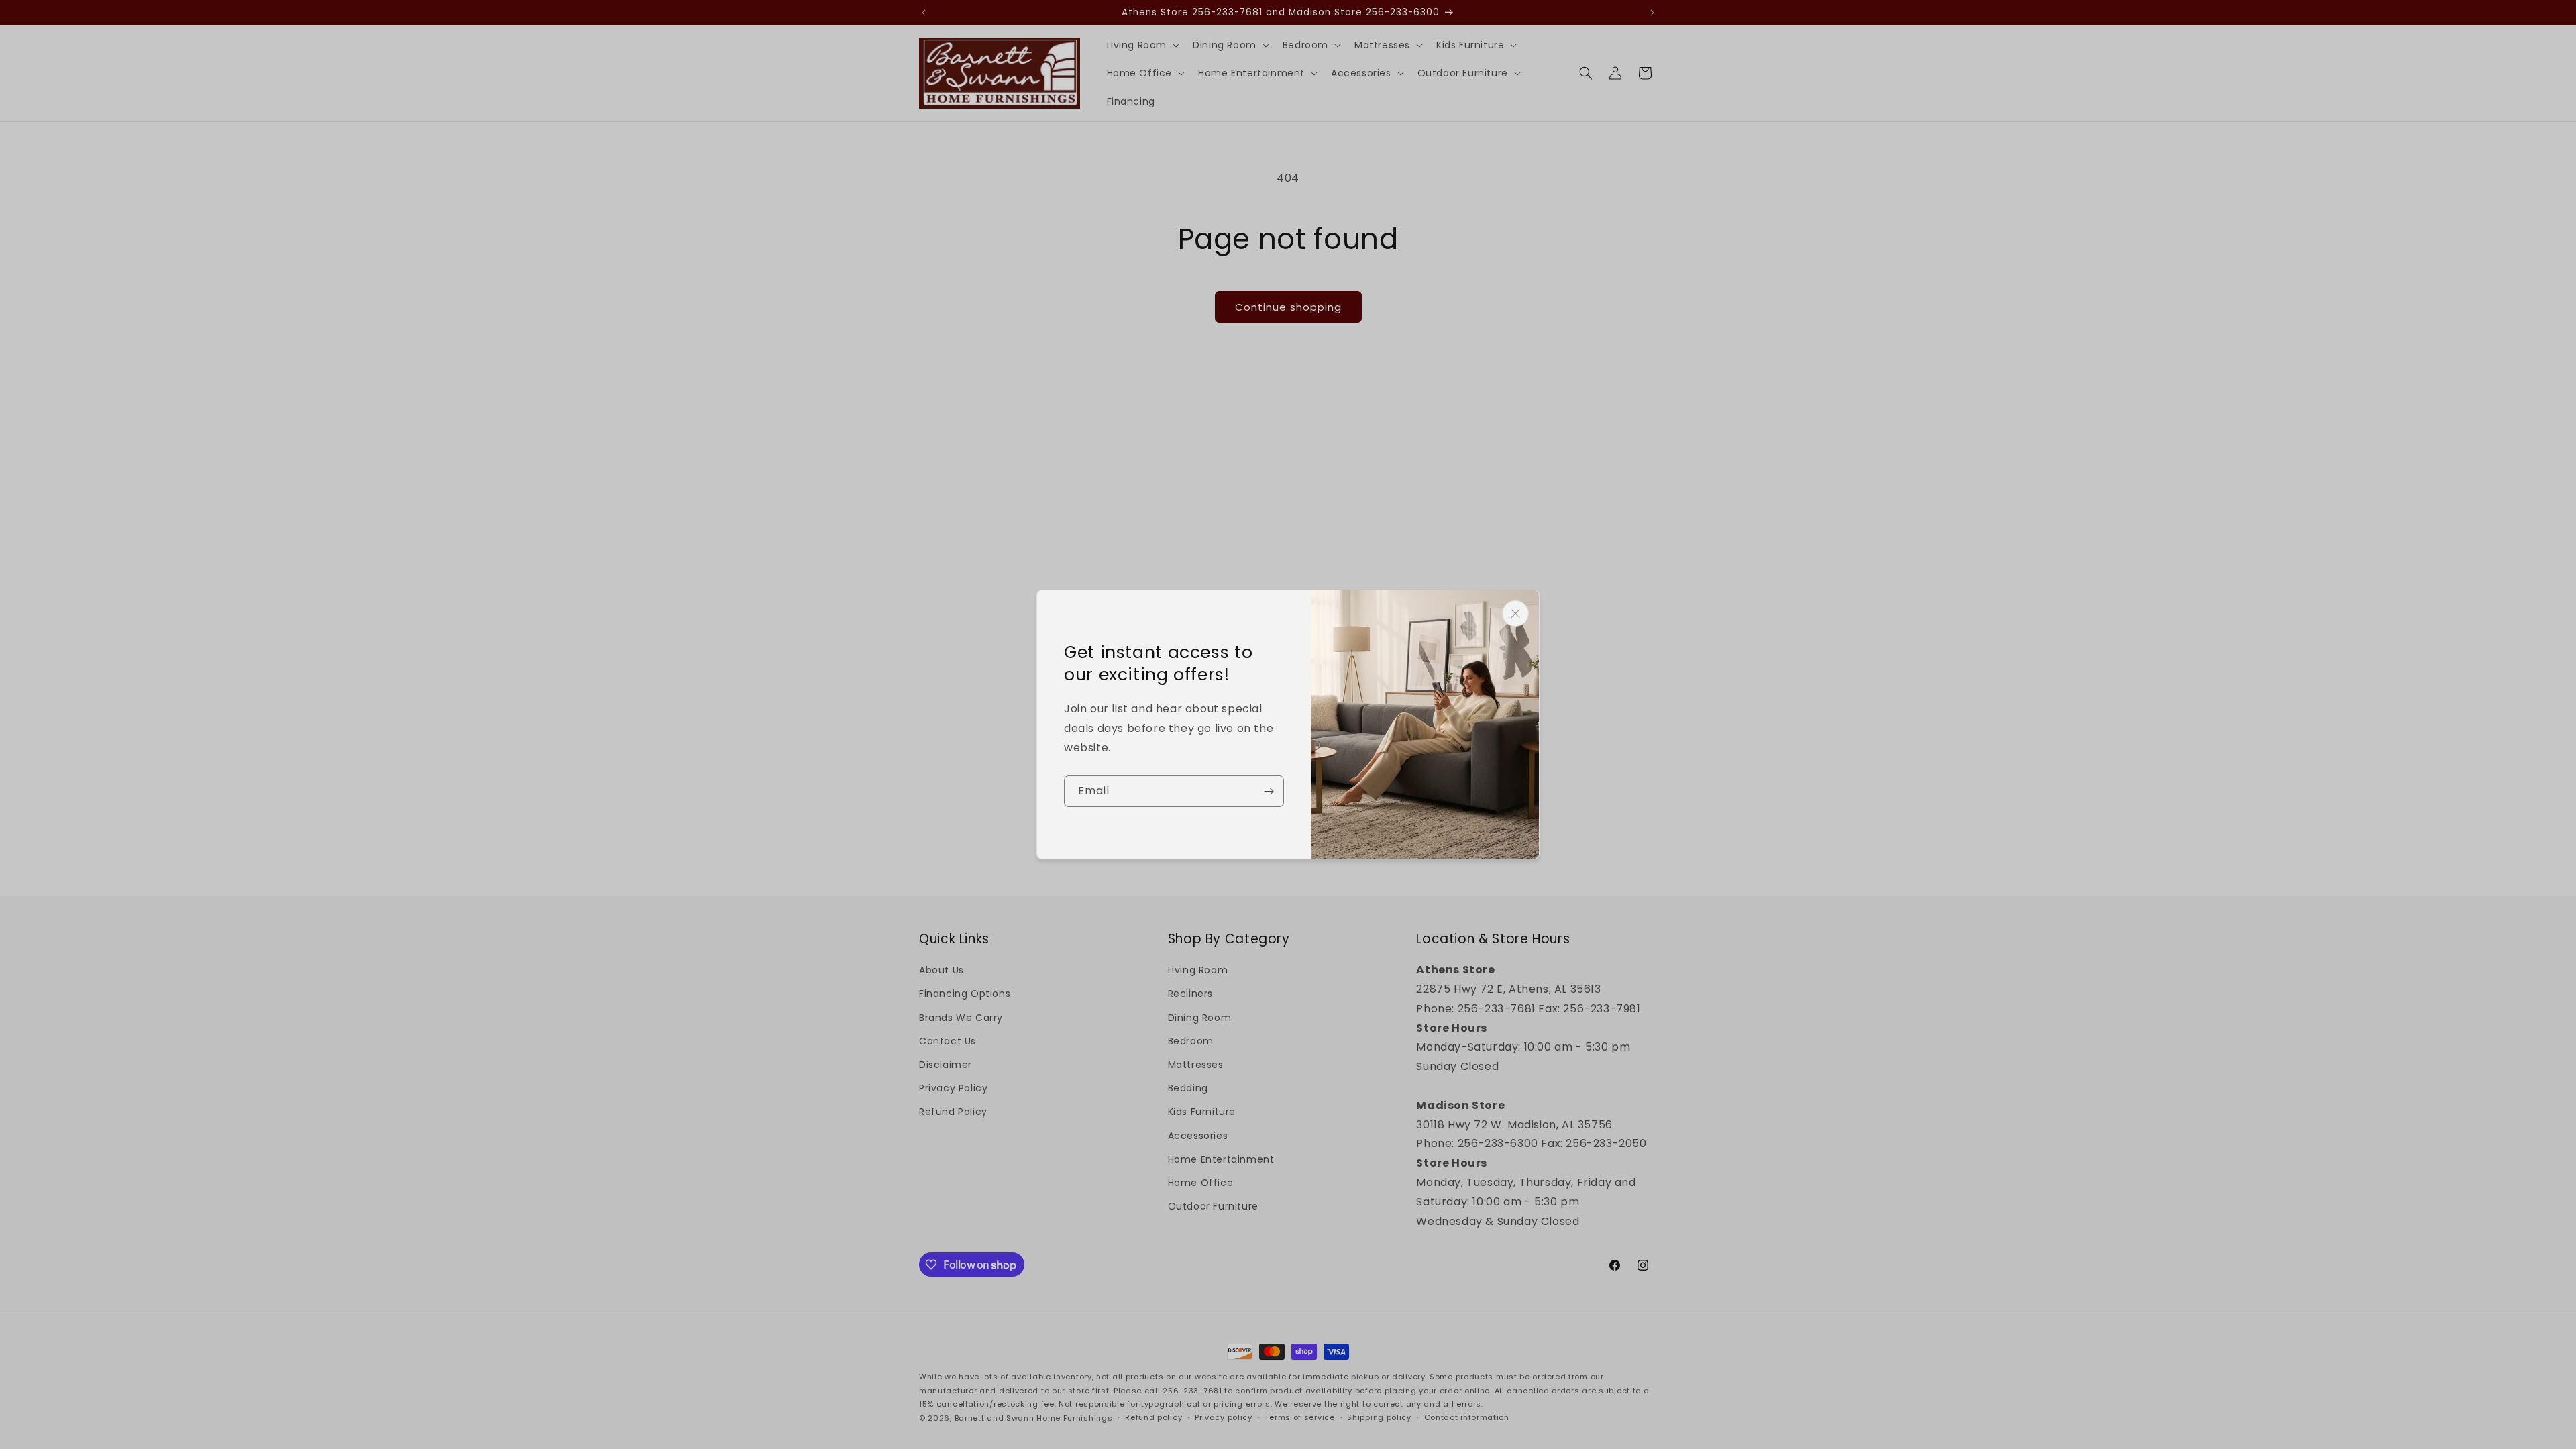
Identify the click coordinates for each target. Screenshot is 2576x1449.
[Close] (1515, 613)
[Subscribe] (1269, 791)
